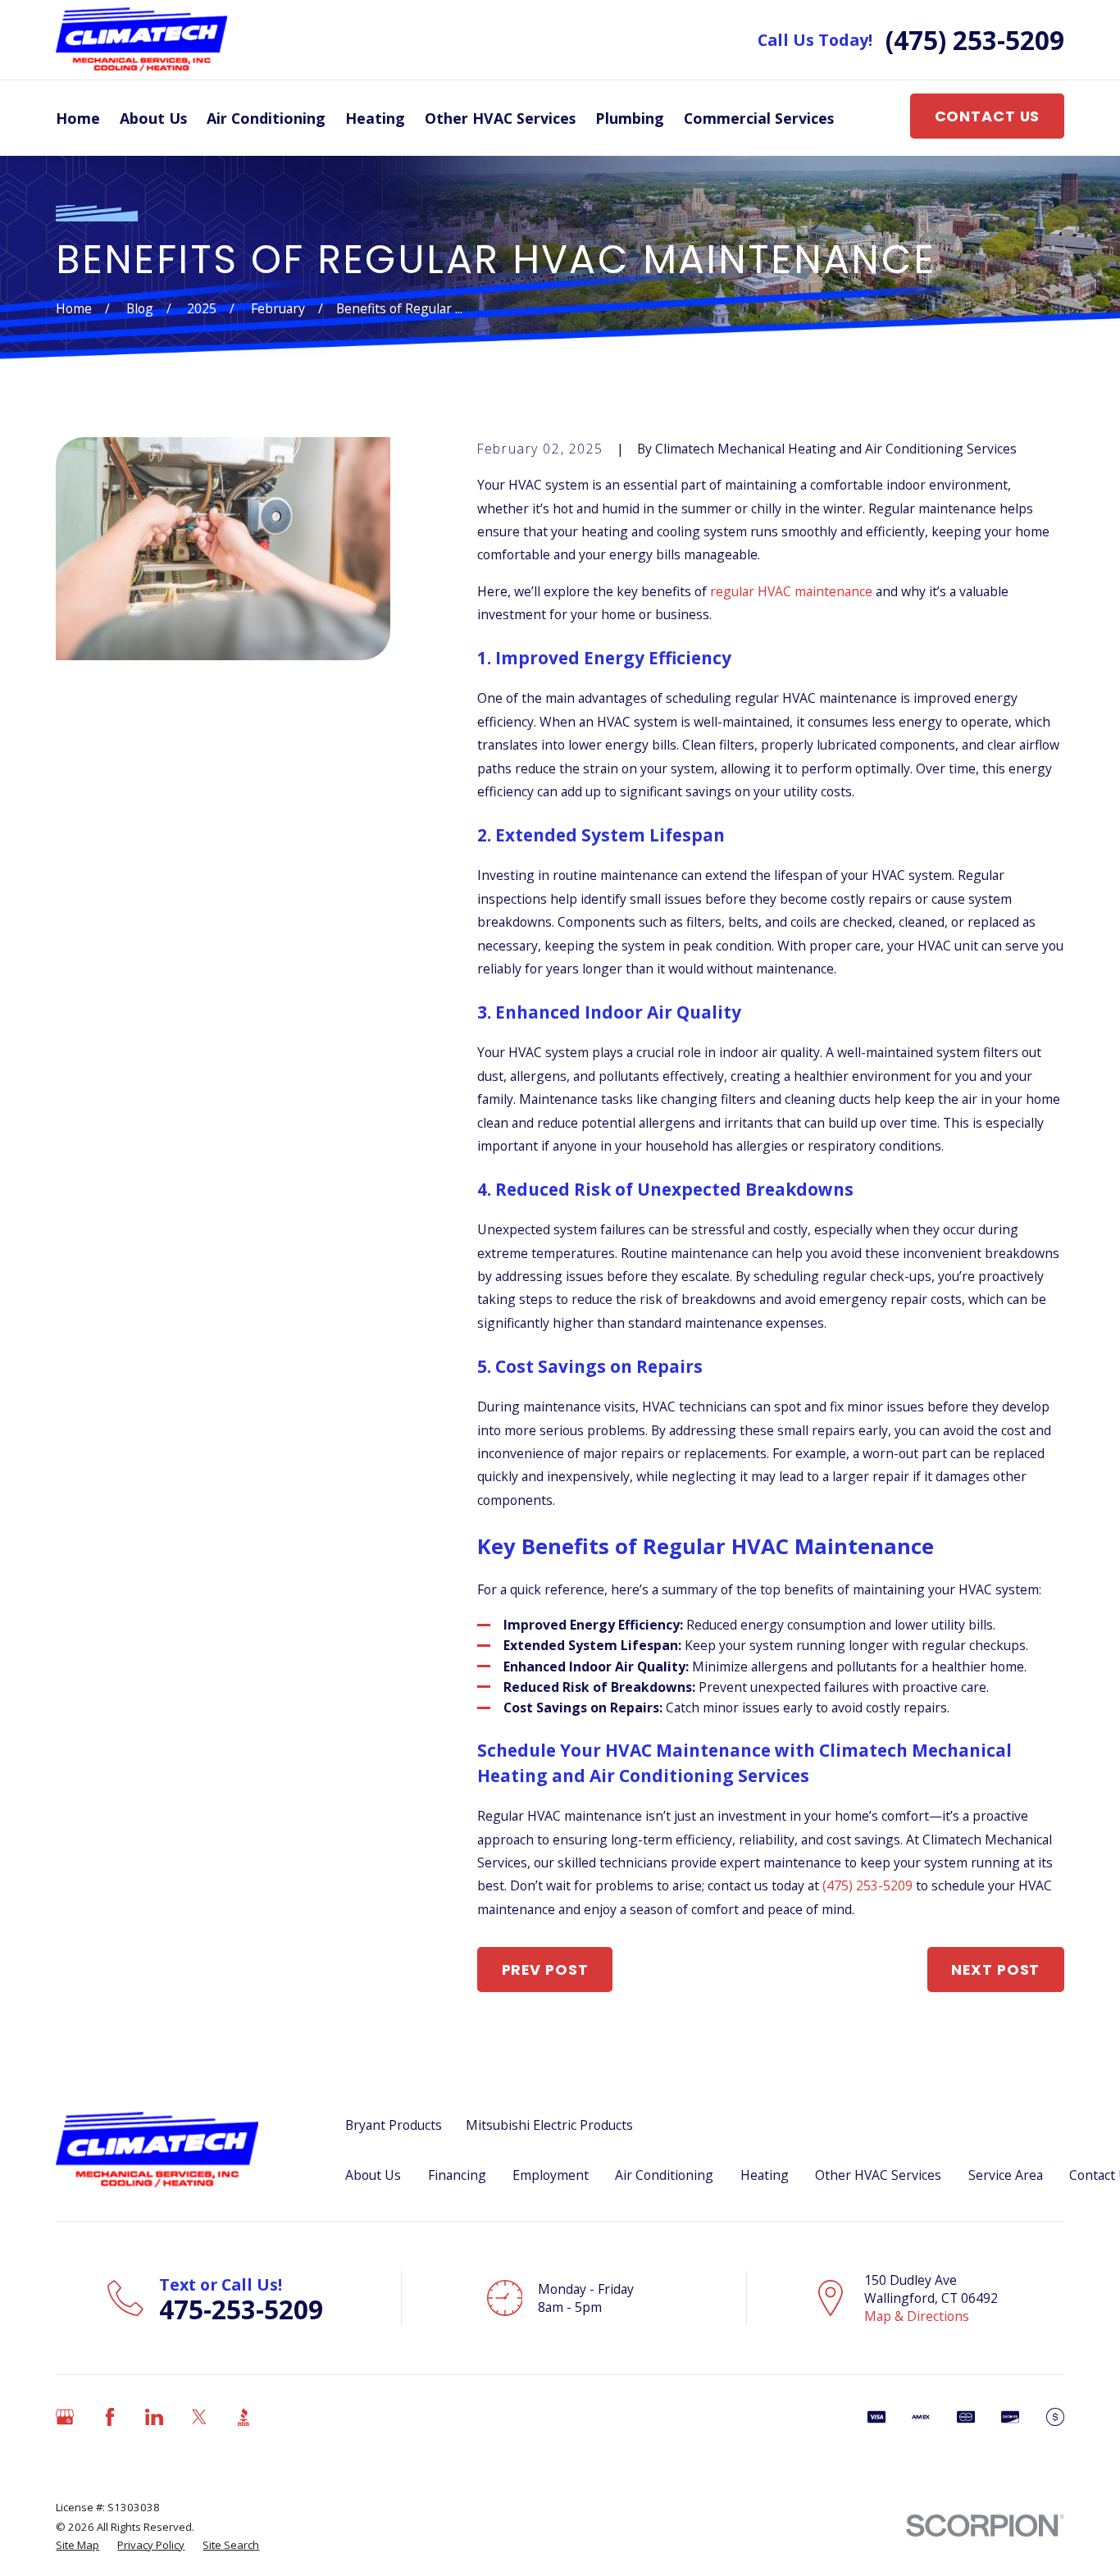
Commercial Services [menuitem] (759, 118)
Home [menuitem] (78, 118)
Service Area (1006, 2175)
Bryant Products (394, 2125)
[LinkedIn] (154, 2417)
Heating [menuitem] (375, 118)
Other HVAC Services (878, 2175)
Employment (551, 2175)
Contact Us (988, 116)
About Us (373, 2175)
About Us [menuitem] (153, 118)
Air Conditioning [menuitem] (266, 118)
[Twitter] (199, 2417)
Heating (765, 2175)
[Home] (141, 40)
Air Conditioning (664, 2175)
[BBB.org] (244, 2417)
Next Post (995, 1970)
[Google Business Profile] (65, 2417)
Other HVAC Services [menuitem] (500, 118)
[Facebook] (110, 2417)
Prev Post (545, 1970)
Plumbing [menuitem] (630, 118)
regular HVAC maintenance (791, 591)
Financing (457, 2175)
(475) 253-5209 (975, 40)
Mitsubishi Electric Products (549, 2125)
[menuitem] (77, 2545)
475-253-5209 (241, 2309)
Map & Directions (917, 2316)
